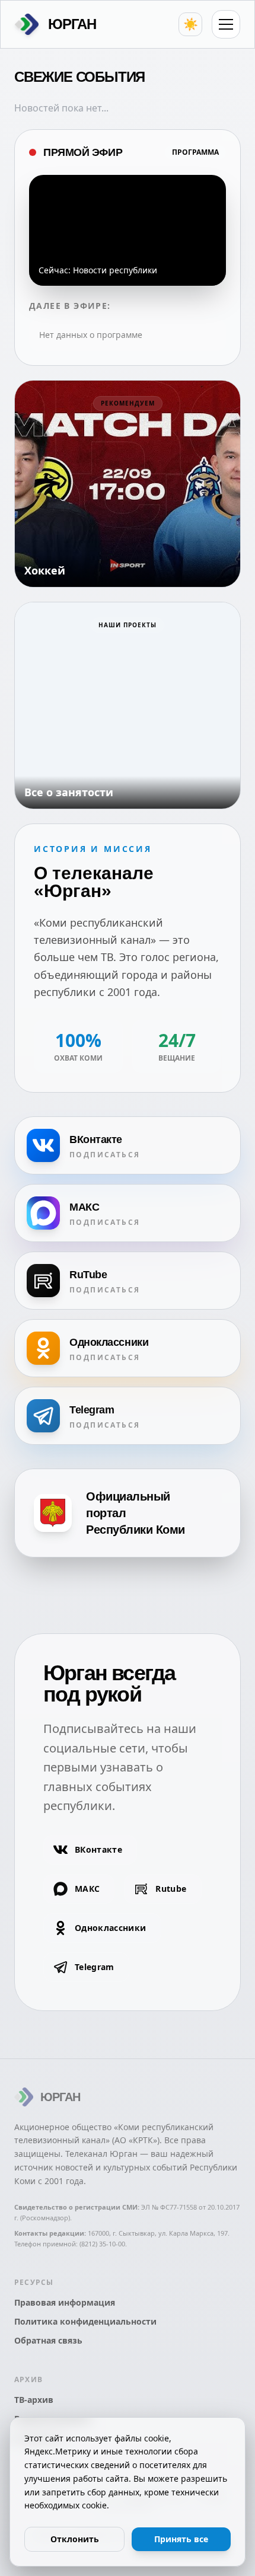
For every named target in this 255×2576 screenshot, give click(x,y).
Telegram (95, 1967)
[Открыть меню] (226, 24)
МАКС (87, 1889)
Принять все (181, 2539)
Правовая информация (65, 2302)
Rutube (171, 1889)
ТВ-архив (34, 2400)
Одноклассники (111, 1928)
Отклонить (75, 2539)
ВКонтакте (98, 1849)
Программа (195, 152)
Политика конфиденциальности (85, 2321)
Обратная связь (48, 2340)
